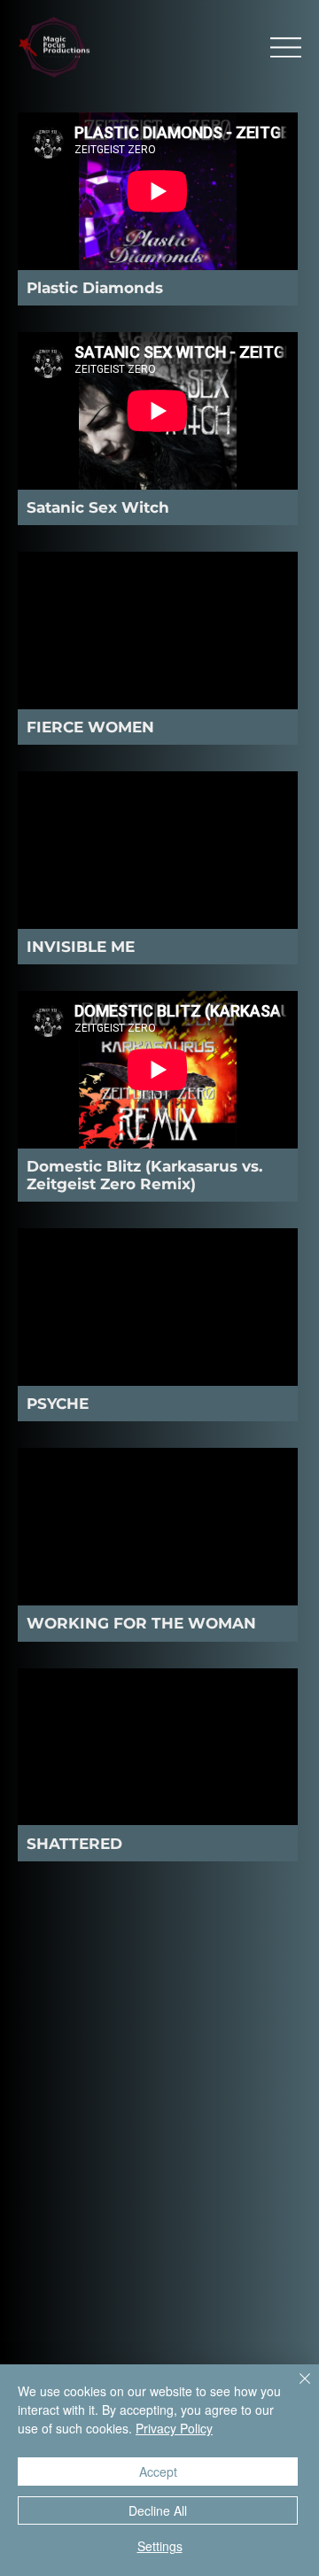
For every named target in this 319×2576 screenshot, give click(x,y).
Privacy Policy (174, 2428)
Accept (158, 2472)
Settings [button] (160, 2546)
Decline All (158, 2510)
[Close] (294, 2389)
